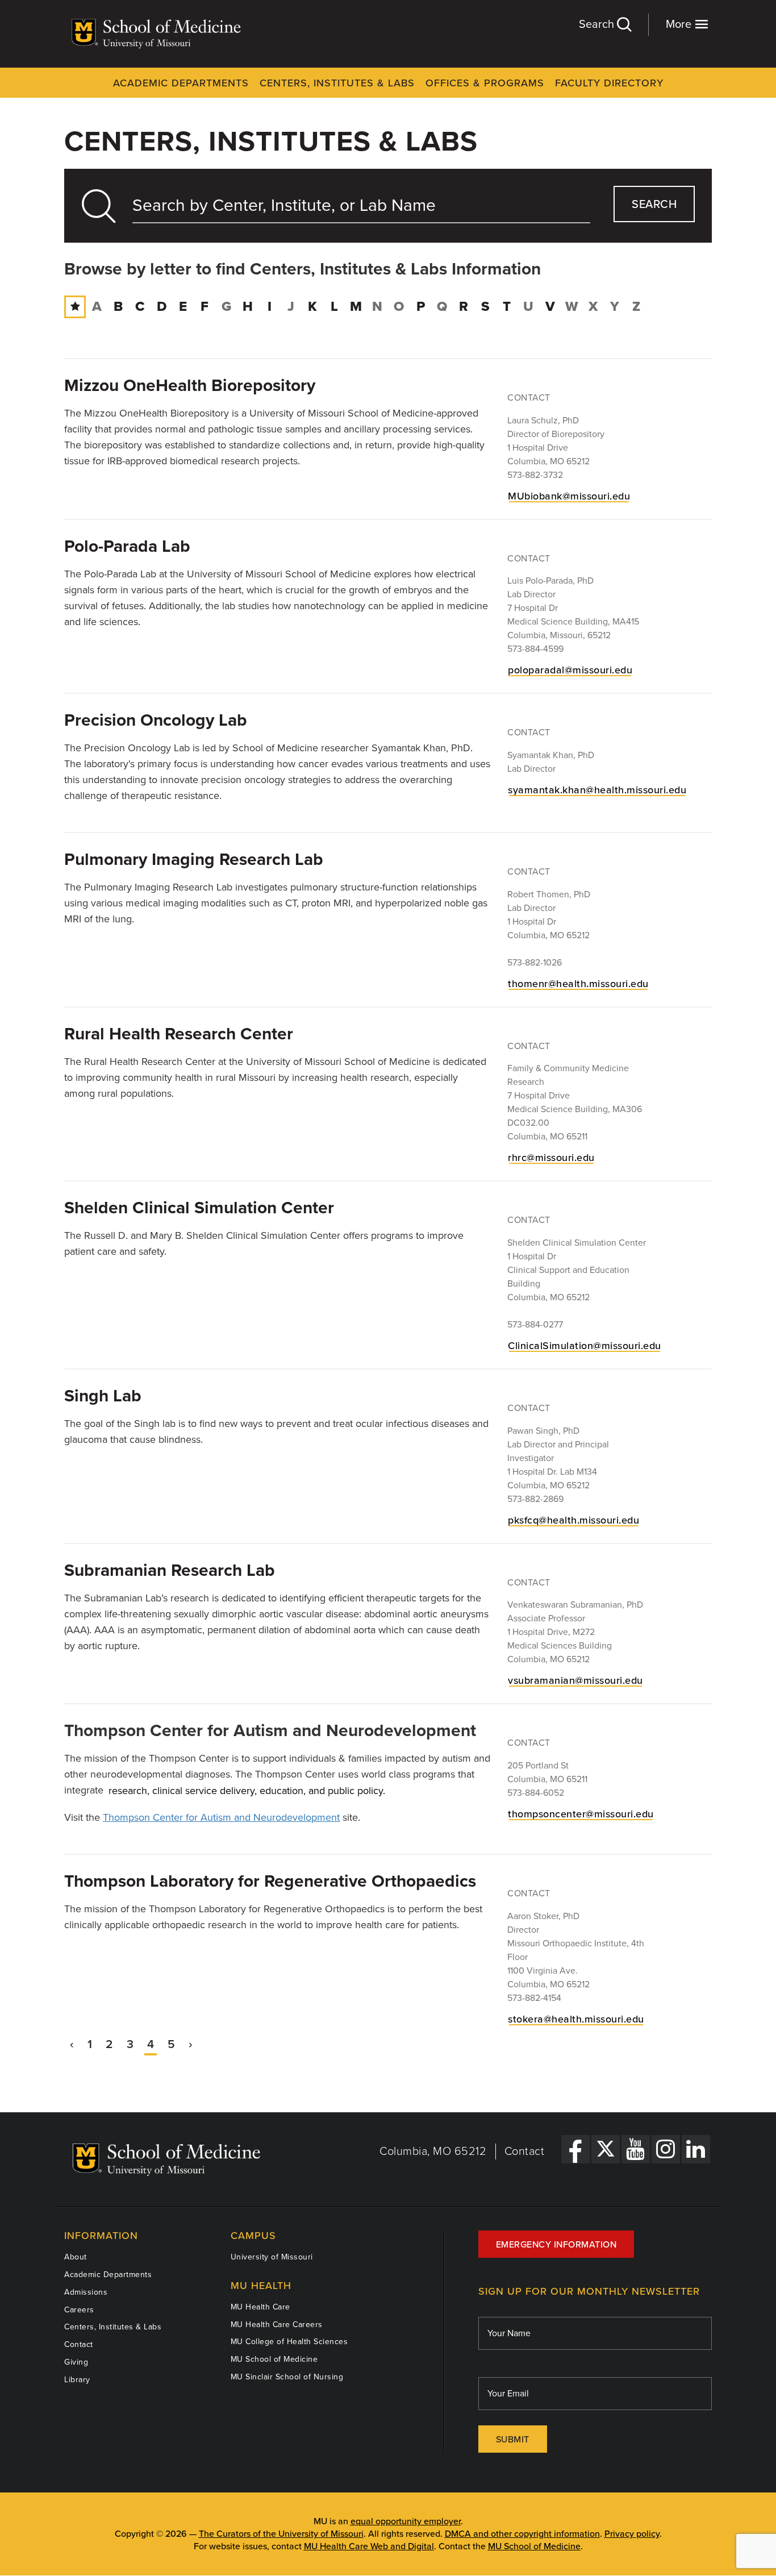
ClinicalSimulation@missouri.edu (585, 1346)
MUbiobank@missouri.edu (569, 496)
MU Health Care (260, 2307)
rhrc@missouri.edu (551, 1158)
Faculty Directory (609, 83)
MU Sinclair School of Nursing (287, 2377)
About (76, 2257)
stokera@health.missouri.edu (576, 2019)
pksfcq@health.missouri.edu (573, 1520)
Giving (76, 2362)
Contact (525, 2151)
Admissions (86, 2292)
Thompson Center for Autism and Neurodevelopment (221, 1817)
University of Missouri (272, 2257)
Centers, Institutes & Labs (337, 83)
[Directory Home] (75, 307)
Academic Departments (181, 83)
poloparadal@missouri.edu (570, 670)
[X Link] (606, 2149)
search (654, 205)
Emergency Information (556, 2245)
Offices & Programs (485, 83)
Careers (79, 2310)
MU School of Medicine (274, 2359)
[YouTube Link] (636, 2149)
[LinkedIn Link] (696, 2149)
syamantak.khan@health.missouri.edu (597, 790)
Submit (513, 2440)
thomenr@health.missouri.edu (578, 984)
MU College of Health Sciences (289, 2342)
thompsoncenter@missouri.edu (581, 1814)
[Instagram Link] (666, 2149)
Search (598, 24)
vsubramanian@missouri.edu (575, 1680)
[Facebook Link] (575, 2149)
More (680, 24)
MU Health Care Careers (277, 2325)
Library (77, 2380)
